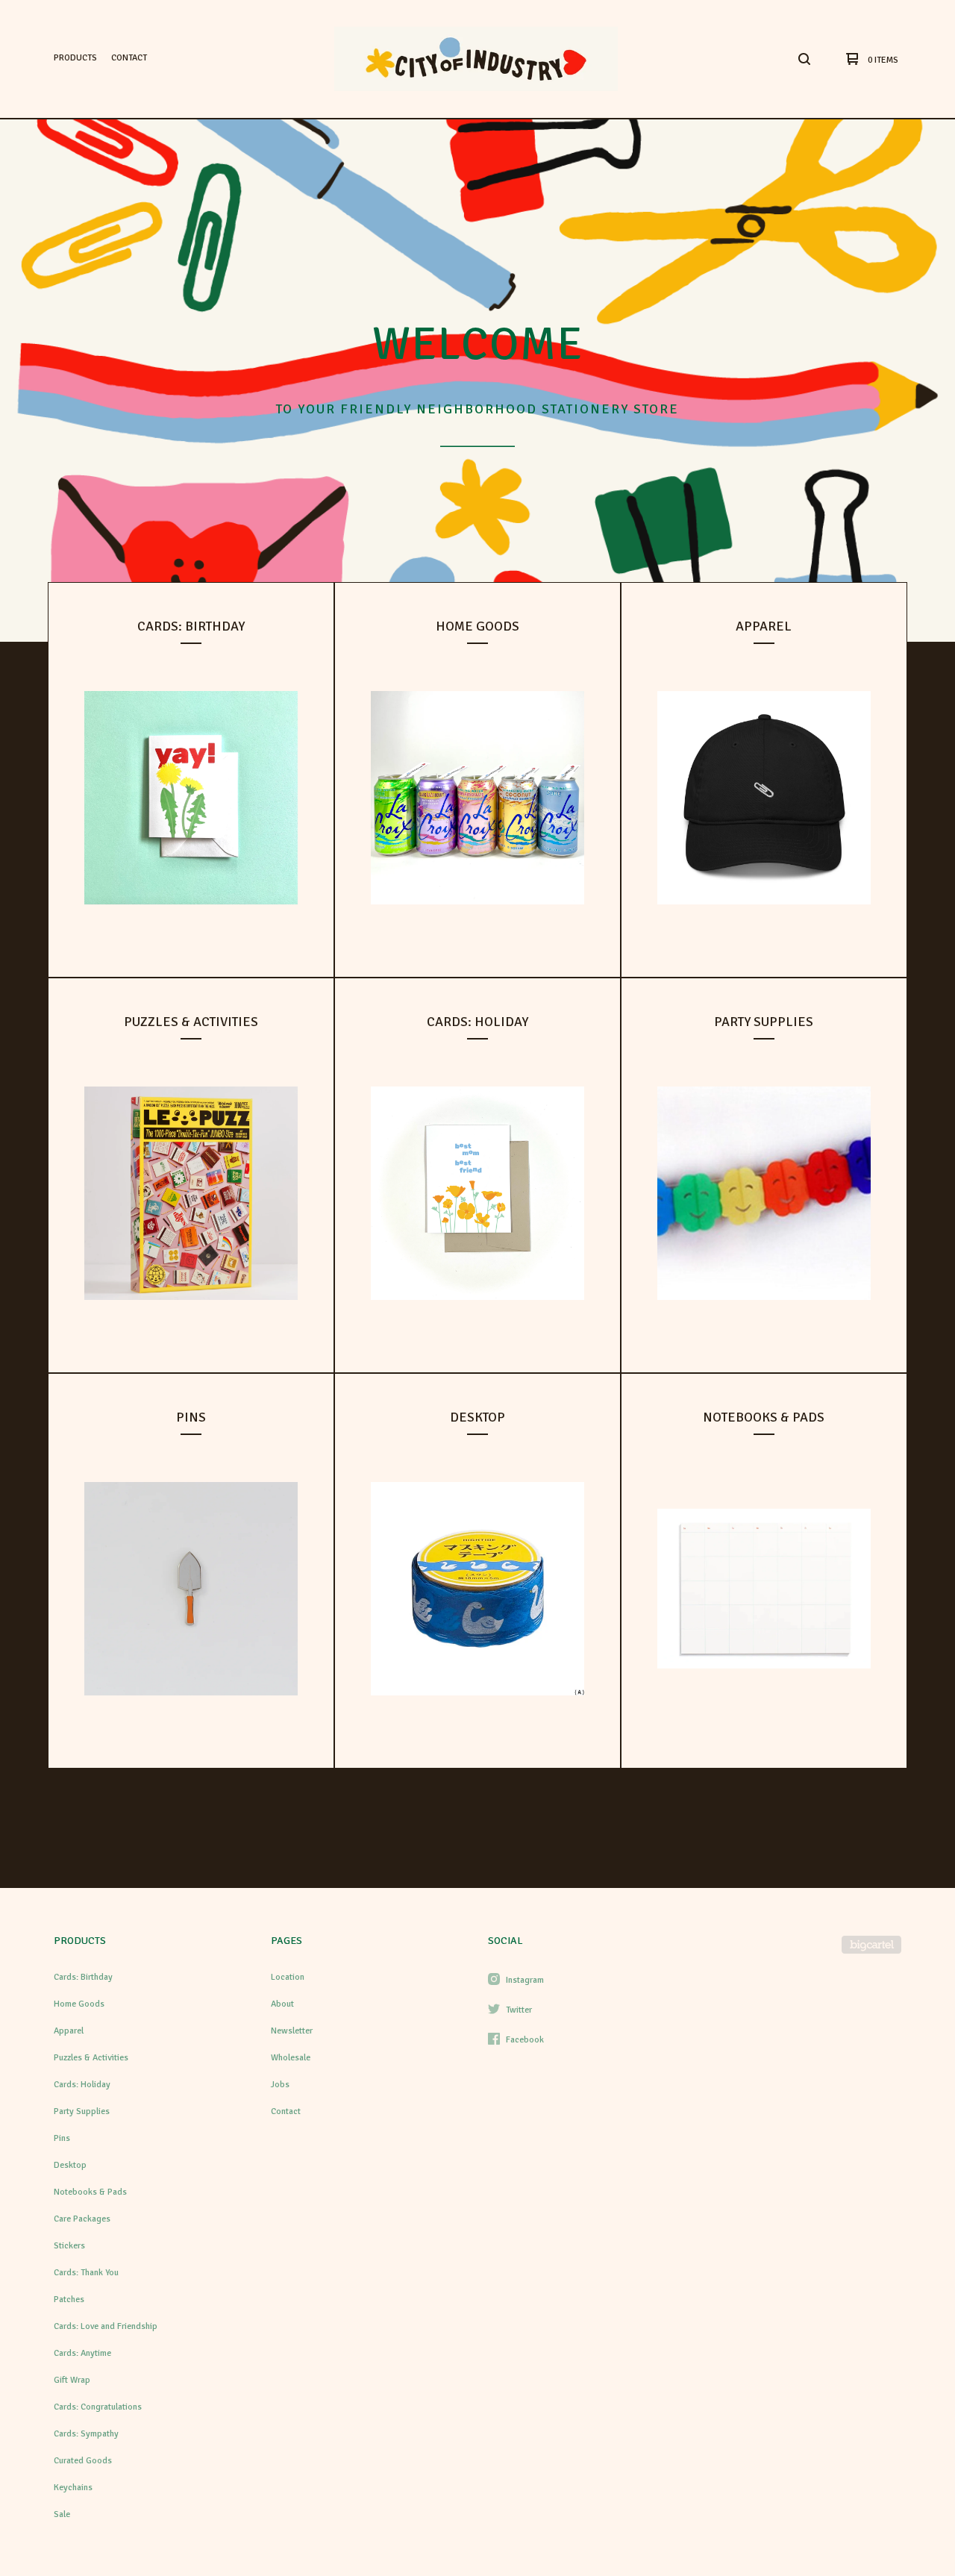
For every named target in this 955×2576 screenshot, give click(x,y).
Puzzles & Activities (91, 2058)
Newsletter (292, 2031)
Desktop (70, 2165)
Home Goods (79, 2004)
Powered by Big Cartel (871, 1945)
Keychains (73, 2488)
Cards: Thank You (86, 2273)
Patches (69, 2300)
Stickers (69, 2246)
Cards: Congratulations (98, 2407)
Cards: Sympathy (86, 2434)
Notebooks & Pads (90, 2192)
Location (288, 1977)
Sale (62, 2514)
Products (75, 58)
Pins (62, 2138)
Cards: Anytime (82, 2353)
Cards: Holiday (82, 2085)
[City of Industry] (476, 59)
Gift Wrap (72, 2380)
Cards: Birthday (83, 1977)
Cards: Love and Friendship (106, 2326)
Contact (129, 58)
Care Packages (82, 2219)
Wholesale (291, 2058)
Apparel (69, 2031)
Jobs (280, 2085)
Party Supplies (82, 2111)
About (282, 2004)
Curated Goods (83, 2461)
